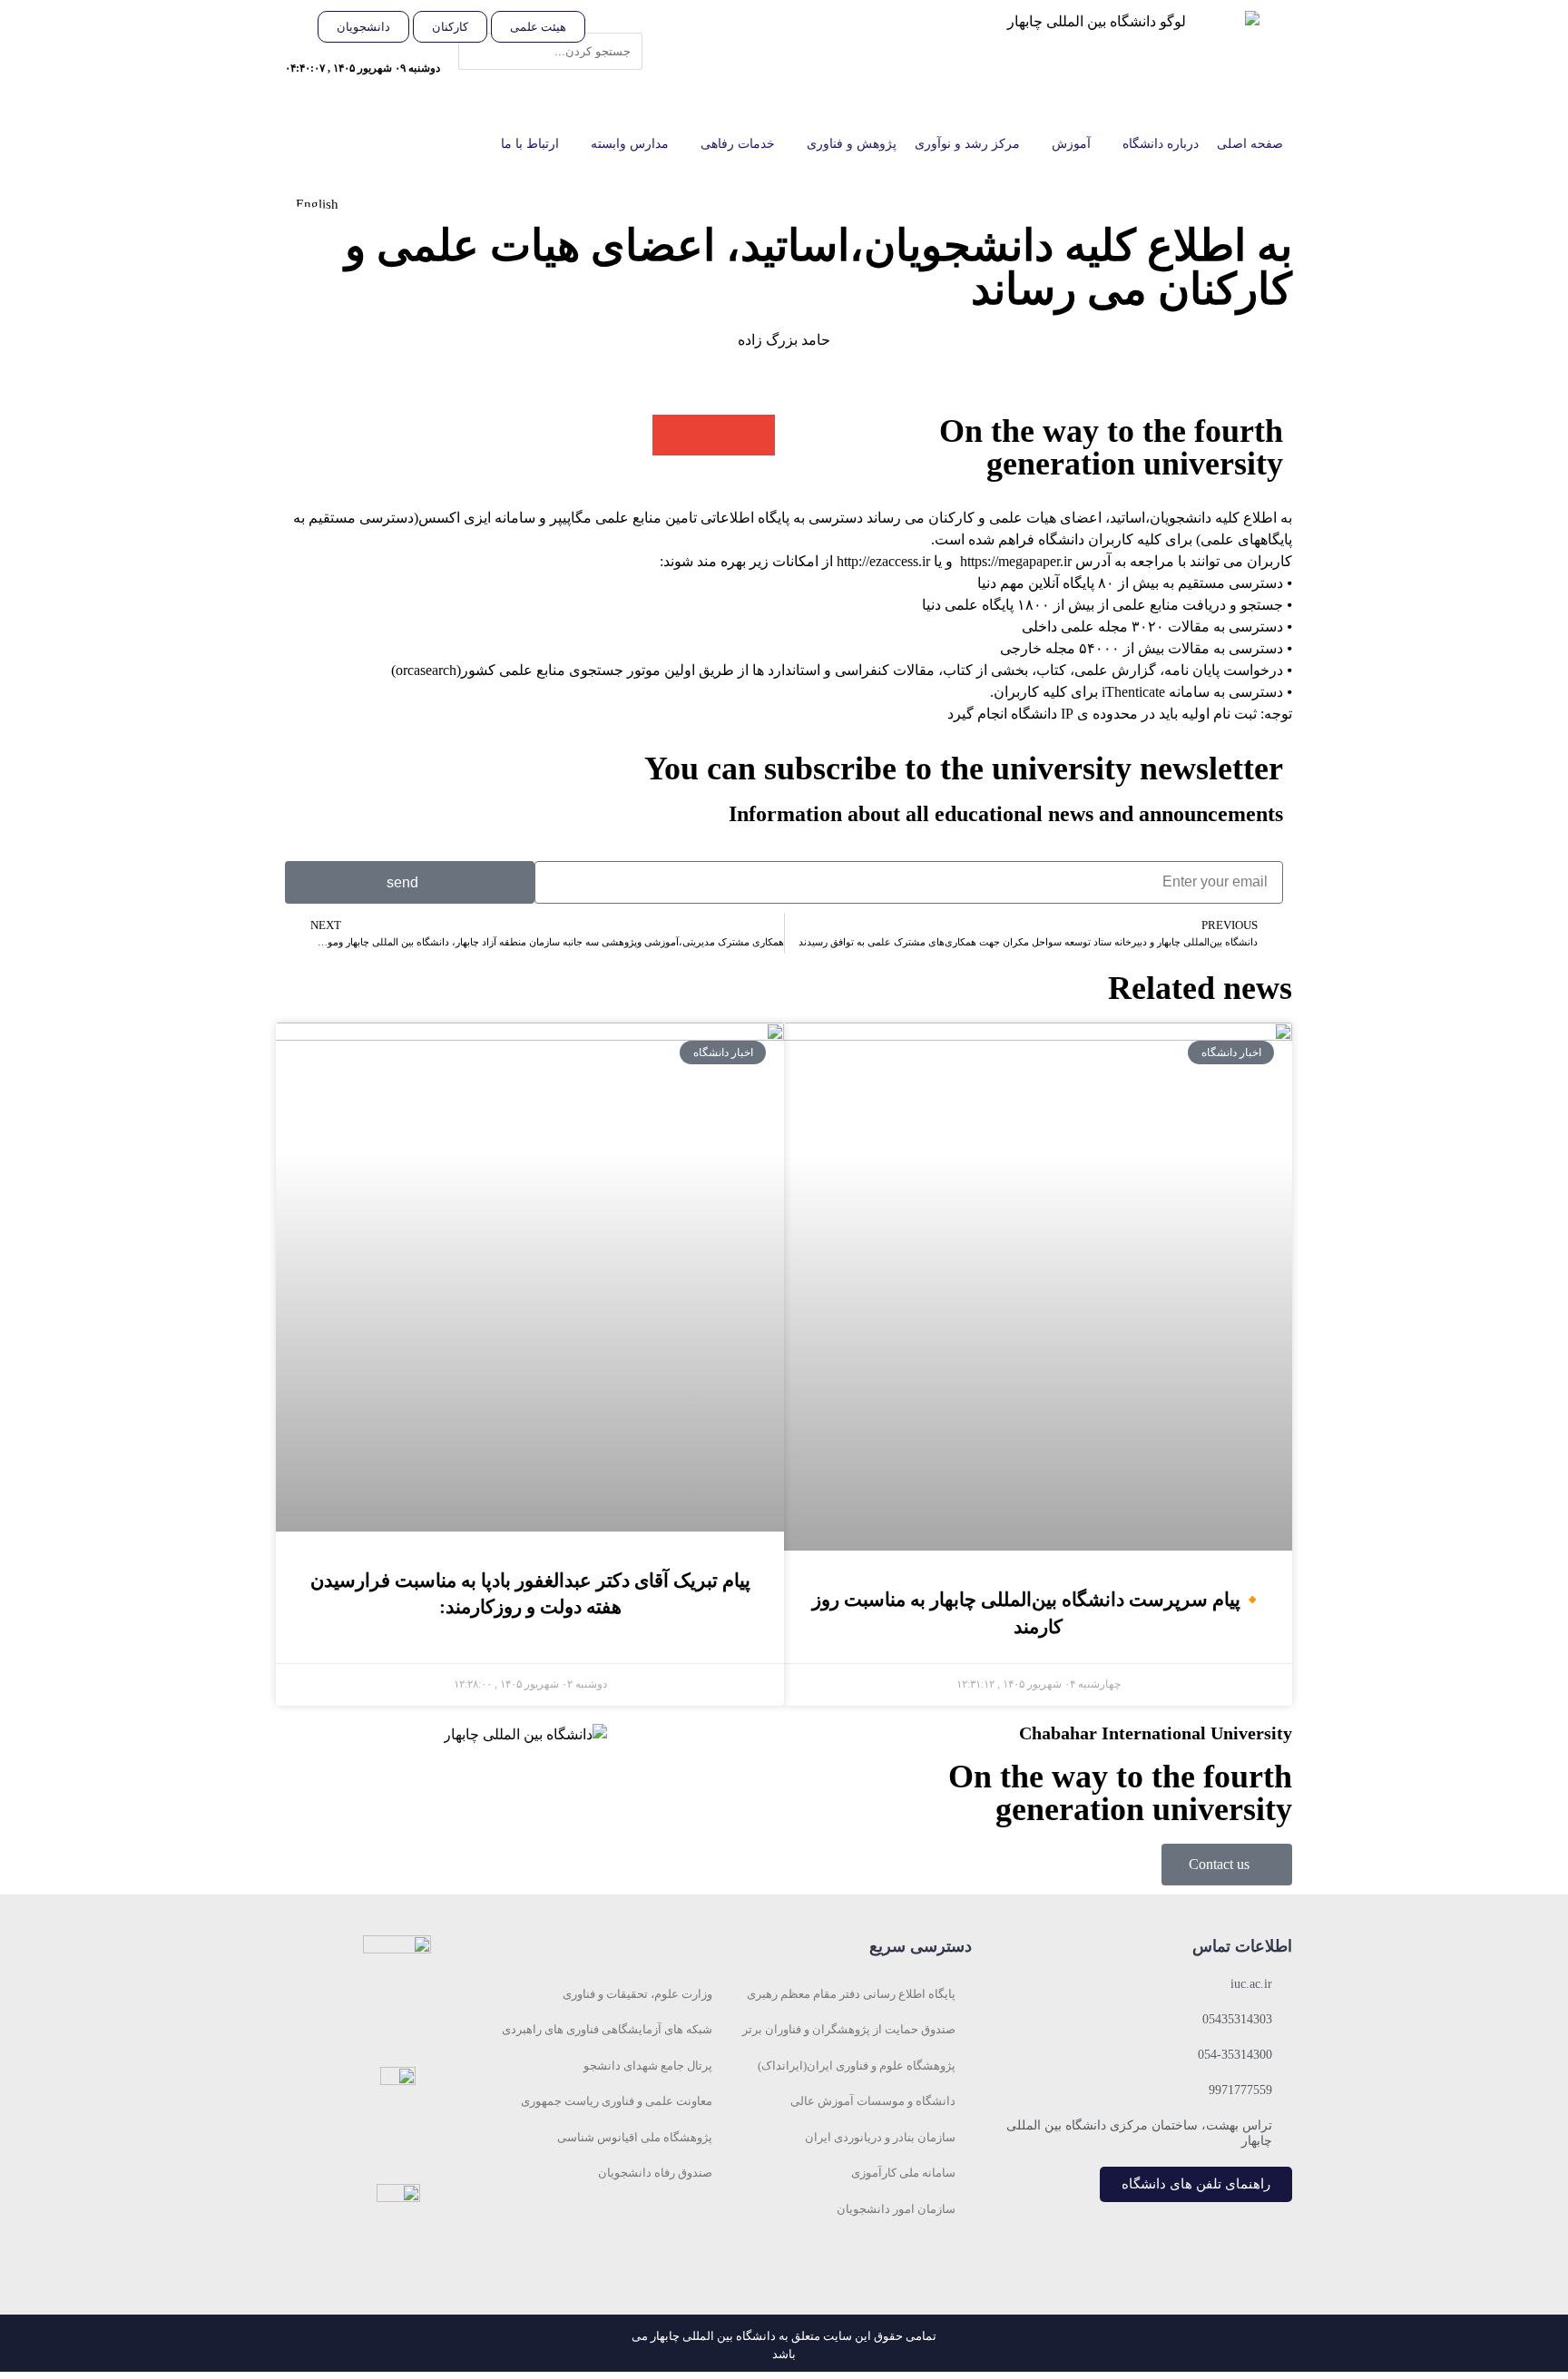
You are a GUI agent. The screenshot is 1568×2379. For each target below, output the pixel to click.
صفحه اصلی (1250, 144)
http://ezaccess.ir (883, 561)
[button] (623, 22)
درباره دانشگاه (1161, 144)
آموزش (1071, 144)
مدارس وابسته (630, 144)
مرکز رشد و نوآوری (967, 144)
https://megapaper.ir (1016, 561)
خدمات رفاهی (738, 144)
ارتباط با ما (530, 144)
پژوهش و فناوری (852, 144)
